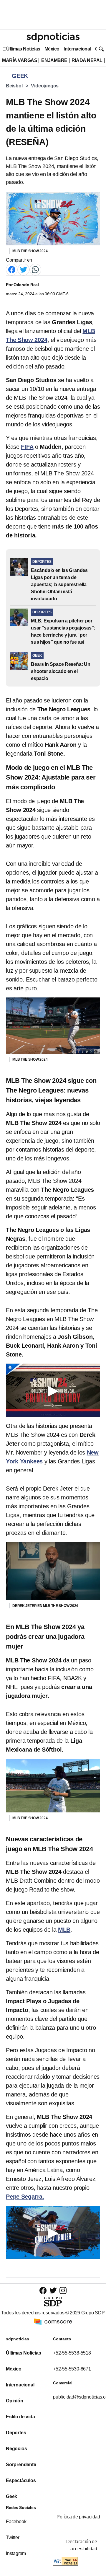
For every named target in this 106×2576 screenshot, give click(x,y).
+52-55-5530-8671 (72, 2369)
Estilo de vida (20, 2417)
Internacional (77, 49)
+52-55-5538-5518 (72, 2353)
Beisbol (14, 86)
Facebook (16, 2522)
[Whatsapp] (35, 269)
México (52, 49)
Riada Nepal (87, 60)
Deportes (16, 2433)
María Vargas (20, 60)
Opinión (15, 2401)
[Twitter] (24, 269)
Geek (11, 2496)
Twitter (13, 2537)
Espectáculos (21, 2480)
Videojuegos (45, 86)
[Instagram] (63, 2290)
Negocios (16, 2449)
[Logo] (53, 37)
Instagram (16, 2553)
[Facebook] (12, 269)
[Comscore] (53, 2321)
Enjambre (54, 60)
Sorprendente (21, 2465)
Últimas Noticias (23, 49)
